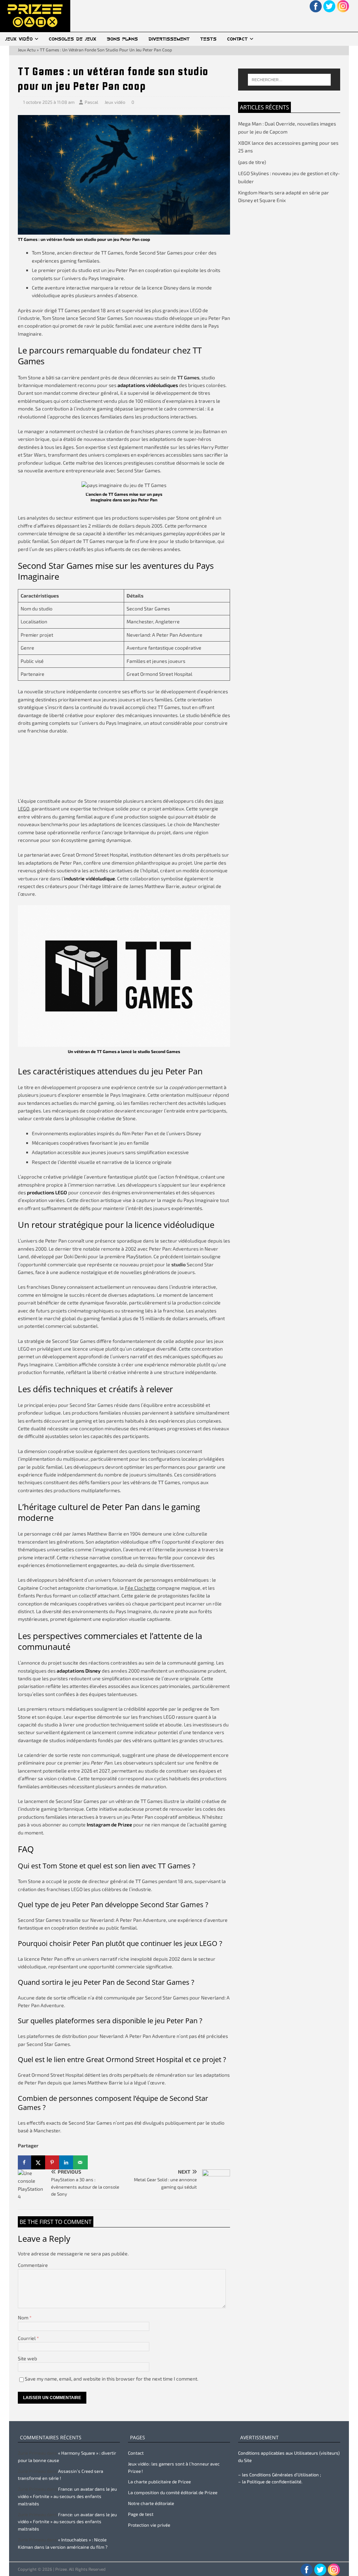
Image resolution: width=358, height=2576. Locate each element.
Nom (24, 2317)
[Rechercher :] (289, 80)
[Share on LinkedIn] (67, 2162)
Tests (209, 39)
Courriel (27, 2338)
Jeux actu (27, 50)
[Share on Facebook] (25, 2162)
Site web (27, 2358)
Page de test (141, 2514)
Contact (238, 39)
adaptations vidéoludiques (148, 385)
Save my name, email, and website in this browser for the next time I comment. (112, 2379)
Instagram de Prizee (109, 1824)
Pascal (91, 102)
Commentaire (33, 2265)
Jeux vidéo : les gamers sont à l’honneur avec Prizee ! (174, 2467)
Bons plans (123, 39)
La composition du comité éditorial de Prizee (173, 2492)
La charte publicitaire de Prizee (159, 2482)
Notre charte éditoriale (151, 2503)
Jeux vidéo (19, 39)
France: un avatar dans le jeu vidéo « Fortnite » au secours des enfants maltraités (67, 2496)
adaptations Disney (79, 1671)
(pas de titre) (252, 162)
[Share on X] (39, 2162)
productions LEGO (47, 1192)
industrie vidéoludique (89, 878)
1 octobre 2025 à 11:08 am (49, 102)
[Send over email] (81, 2162)
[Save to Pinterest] (53, 2162)
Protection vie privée (149, 2525)
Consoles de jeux (73, 39)
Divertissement (169, 39)
